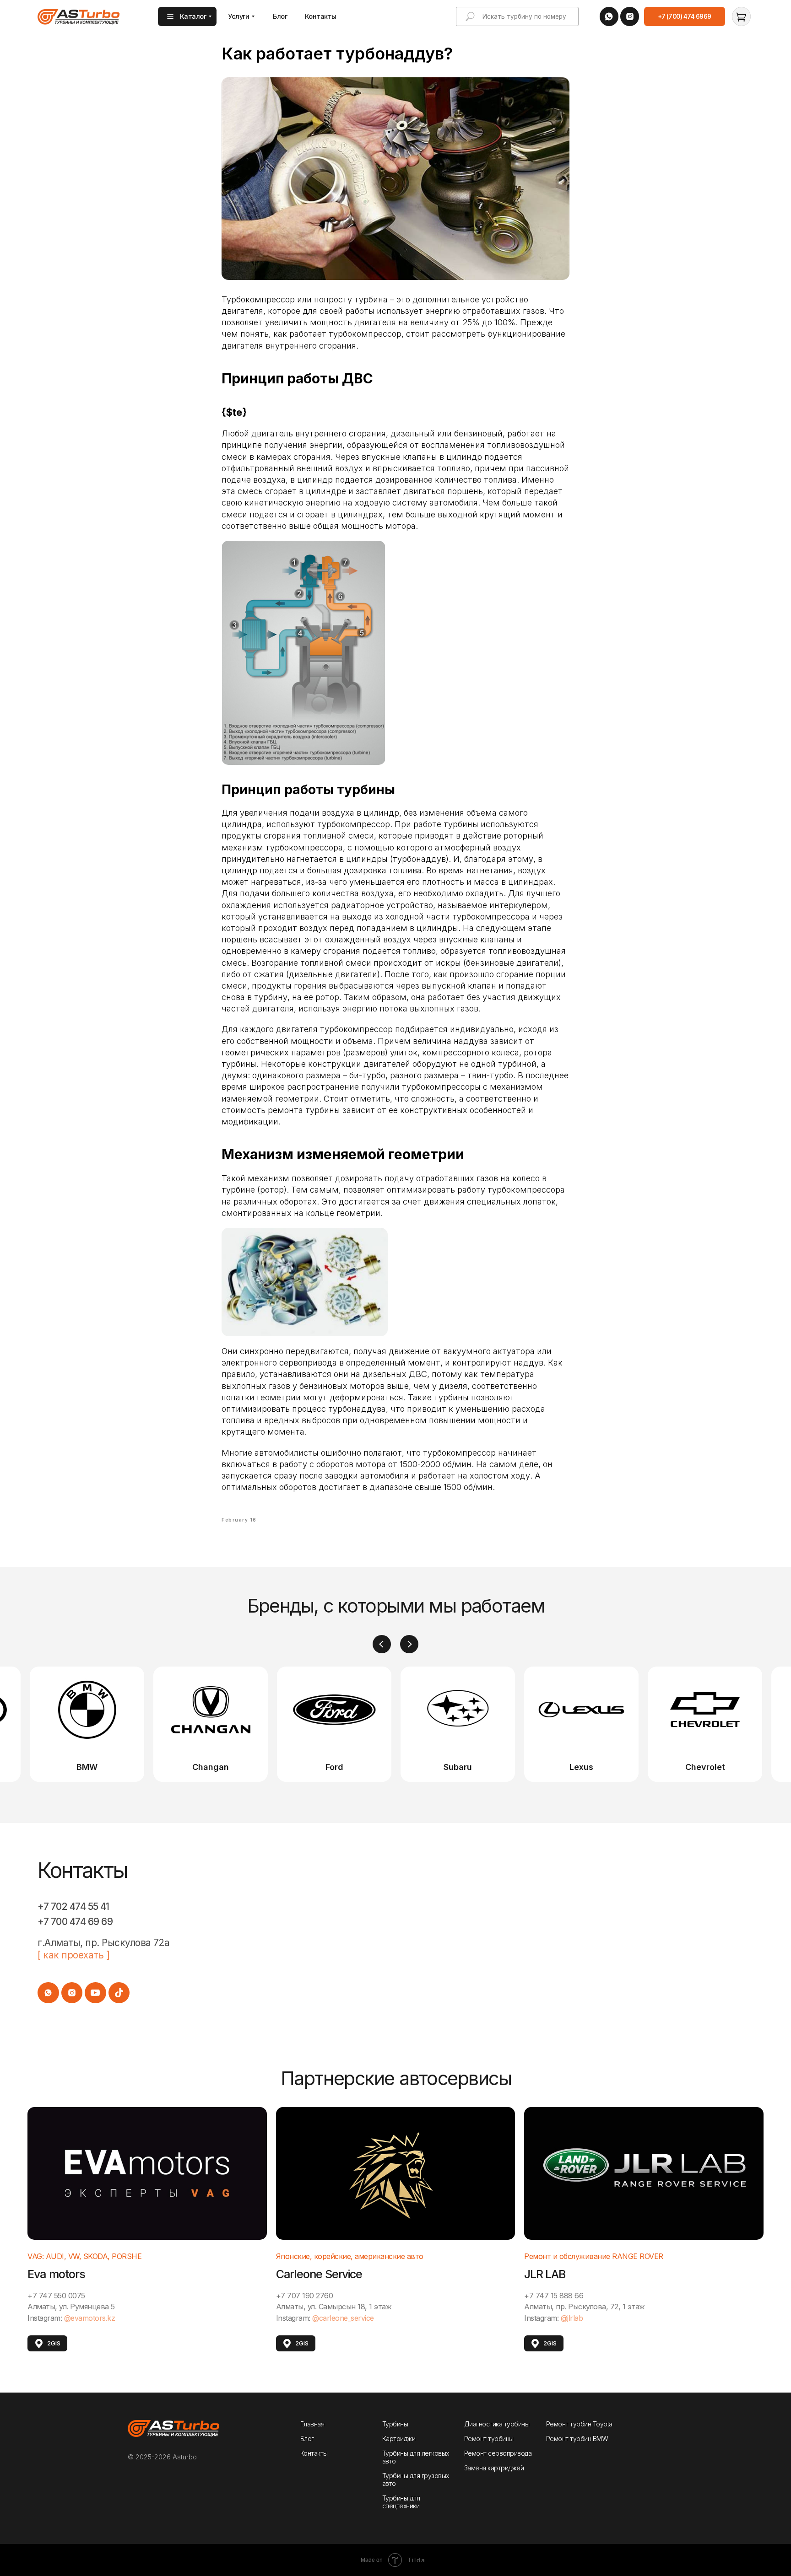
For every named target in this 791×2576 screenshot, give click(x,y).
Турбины (395, 2424)
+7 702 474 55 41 (73, 1906)
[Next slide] (409, 1644)
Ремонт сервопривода (498, 2453)
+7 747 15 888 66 (554, 2296)
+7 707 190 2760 (305, 2296)
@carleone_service (343, 2318)
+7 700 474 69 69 (75, 1922)
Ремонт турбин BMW (577, 2439)
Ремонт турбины (489, 2439)
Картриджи (399, 2439)
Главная (312, 2424)
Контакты (314, 2453)
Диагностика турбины (497, 2424)
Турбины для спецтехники (401, 2502)
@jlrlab (572, 2318)
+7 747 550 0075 (56, 2296)
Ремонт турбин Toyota (579, 2424)
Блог (307, 2439)
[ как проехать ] (73, 1955)
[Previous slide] (382, 1644)
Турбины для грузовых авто (416, 2479)
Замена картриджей (494, 2468)
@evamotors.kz (90, 2318)
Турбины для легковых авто (416, 2457)
